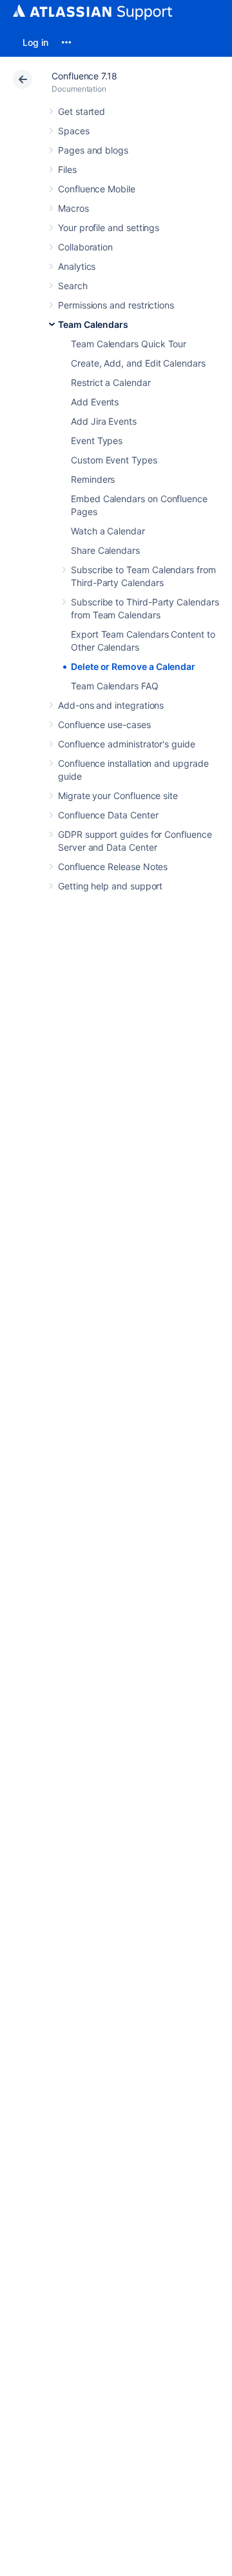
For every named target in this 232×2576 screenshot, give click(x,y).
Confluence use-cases (104, 725)
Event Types (97, 441)
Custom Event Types (114, 460)
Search (73, 286)
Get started (82, 111)
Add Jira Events (104, 421)
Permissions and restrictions (116, 305)
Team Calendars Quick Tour (129, 344)
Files (67, 169)
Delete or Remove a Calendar (133, 666)
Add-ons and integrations (111, 705)
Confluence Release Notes (113, 867)
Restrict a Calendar (111, 382)
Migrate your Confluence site (118, 796)
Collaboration (85, 247)
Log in (35, 42)
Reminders (93, 479)
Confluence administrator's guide (127, 744)
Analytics (77, 266)
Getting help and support (110, 886)
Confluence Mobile (97, 189)
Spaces (74, 131)
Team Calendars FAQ (115, 686)
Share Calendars (105, 550)
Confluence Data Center (108, 815)
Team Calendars (93, 324)
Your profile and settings (109, 228)
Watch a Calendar (108, 531)
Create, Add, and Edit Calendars (138, 363)
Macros (73, 208)
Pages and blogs (93, 150)
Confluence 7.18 (84, 76)
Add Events (95, 402)
